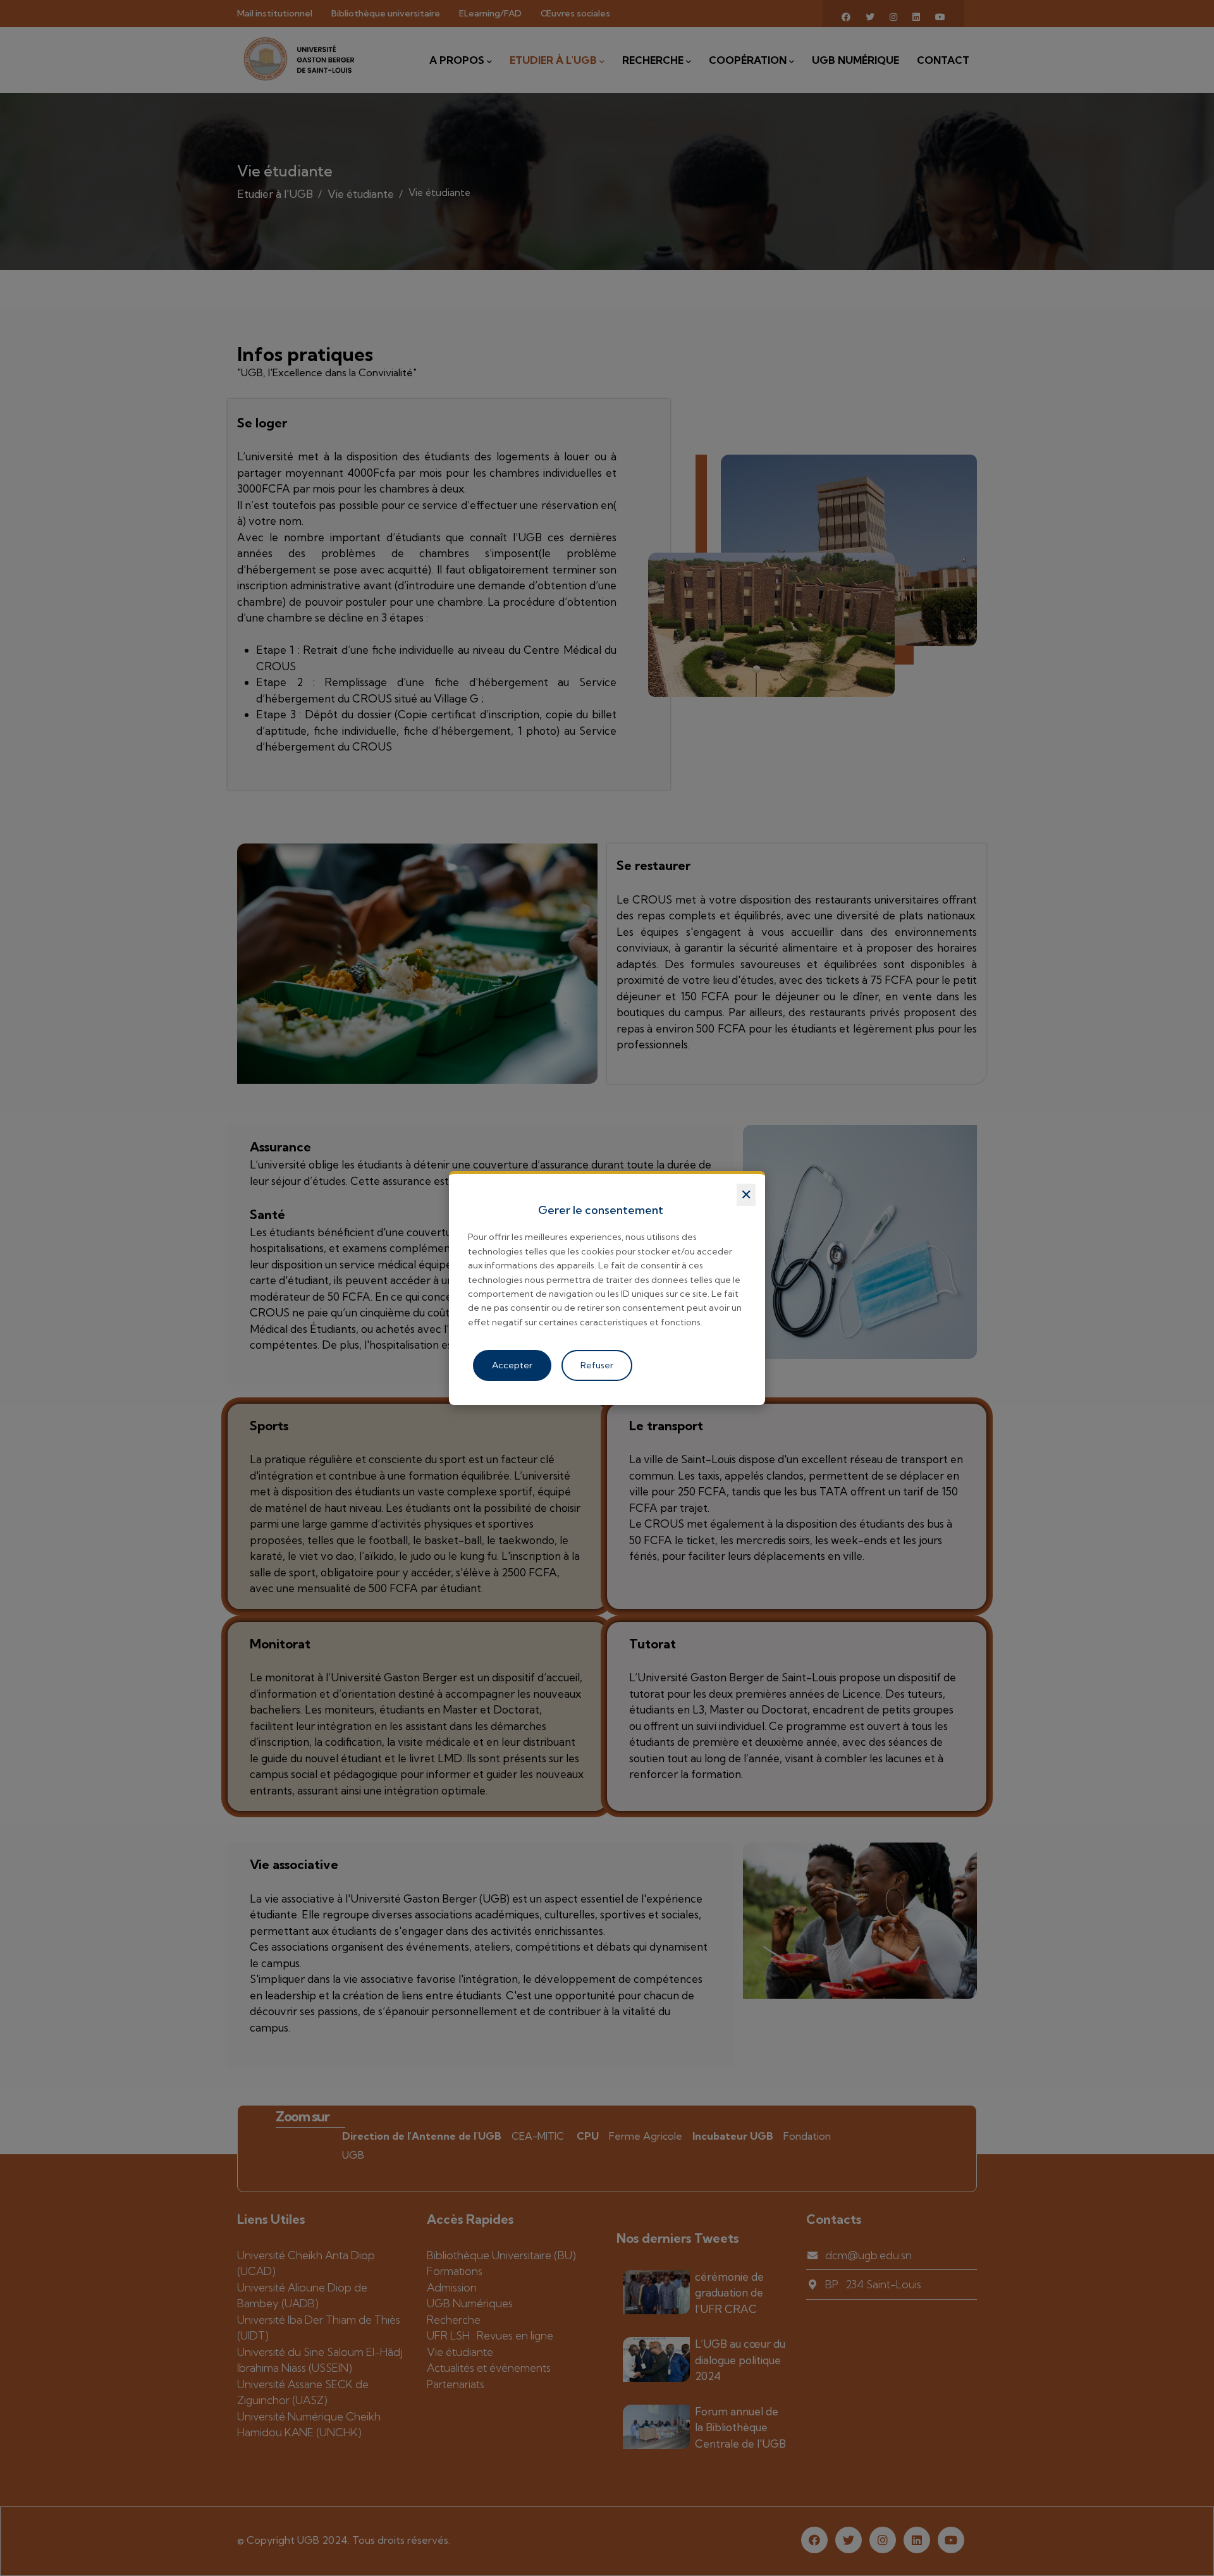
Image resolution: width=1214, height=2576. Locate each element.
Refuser (597, 1365)
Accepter (512, 1365)
